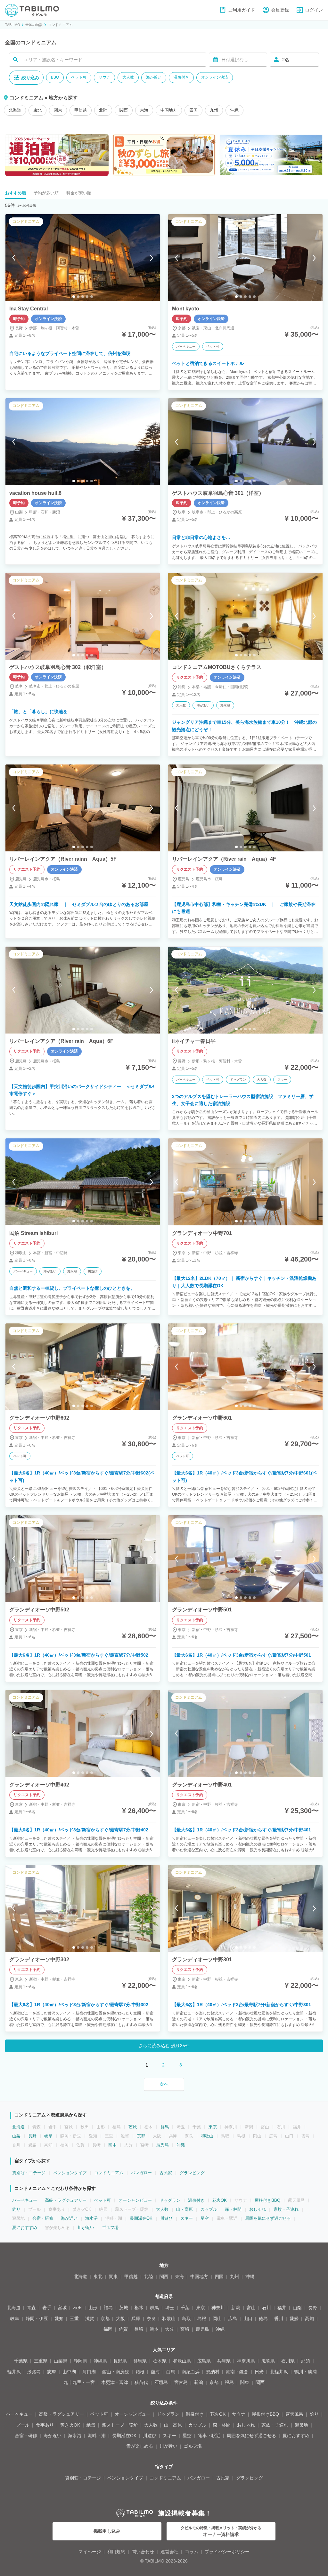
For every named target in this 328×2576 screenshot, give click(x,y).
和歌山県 (182, 2361)
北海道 (15, 110)
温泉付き (181, 77)
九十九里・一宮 (79, 2382)
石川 (266, 2308)
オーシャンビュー (135, 2200)
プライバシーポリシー (227, 2552)
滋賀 (90, 2318)
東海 (144, 110)
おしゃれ (258, 2209)
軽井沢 (14, 2372)
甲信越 (81, 110)
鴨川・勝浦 (306, 2372)
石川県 (288, 2361)
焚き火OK (70, 2425)
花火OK (220, 2200)
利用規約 (116, 2552)
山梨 (16, 2136)
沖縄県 (100, 2361)
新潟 (236, 2308)
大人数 (128, 77)
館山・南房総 (116, 2372)
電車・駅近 (209, 2436)
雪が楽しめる (140, 2446)
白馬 (171, 2372)
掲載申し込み (107, 2531)
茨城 (133, 2127)
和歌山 (207, 2136)
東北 (37, 110)
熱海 (155, 2372)
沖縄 (234, 110)
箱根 (140, 2372)
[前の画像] (14, 258)
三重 (74, 2318)
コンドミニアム (60, 25)
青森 (31, 2308)
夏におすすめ (25, 2228)
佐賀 (123, 2329)
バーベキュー (25, 2200)
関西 (124, 110)
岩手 (47, 2308)
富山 (251, 2308)
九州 (214, 110)
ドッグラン (170, 2200)
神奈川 (218, 2308)
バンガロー (141, 2173)
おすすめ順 (16, 193)
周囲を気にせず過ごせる (268, 2218)
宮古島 (181, 2382)
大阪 (120, 2318)
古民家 (166, 2173)
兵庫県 (224, 2361)
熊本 (112, 2145)
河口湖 (89, 2372)
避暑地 (301, 2425)
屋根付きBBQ (267, 2200)
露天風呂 (294, 2414)
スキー (187, 2218)
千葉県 (21, 2361)
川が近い (86, 2228)
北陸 (103, 110)
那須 (306, 2361)
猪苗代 (141, 2382)
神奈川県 (246, 2361)
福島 (108, 2308)
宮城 (62, 2308)
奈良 (151, 2318)
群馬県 (140, 2361)
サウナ (104, 77)
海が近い (154, 77)
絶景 (91, 2425)
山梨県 (61, 2361)
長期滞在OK (141, 2218)
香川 (279, 2318)
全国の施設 (34, 25)
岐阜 (48, 2136)
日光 (259, 2372)
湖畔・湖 (97, 2436)
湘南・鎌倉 (237, 2372)
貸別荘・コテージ (29, 2173)
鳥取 (186, 2318)
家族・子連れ (286, 2209)
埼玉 (170, 2308)
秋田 (78, 2308)
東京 (213, 2127)
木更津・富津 (115, 2382)
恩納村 (213, 2372)
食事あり (45, 2425)
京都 (141, 2136)
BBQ (55, 77)
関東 (58, 110)
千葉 (185, 2308)
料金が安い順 (79, 193)
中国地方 (169, 110)
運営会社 (169, 2552)
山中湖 (69, 2372)
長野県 (120, 2361)
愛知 (59, 2318)
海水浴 (91, 2218)
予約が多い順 (46, 193)
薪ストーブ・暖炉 (120, 2425)
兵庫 (136, 2318)
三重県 (41, 2361)
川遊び (166, 2218)
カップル (209, 2209)
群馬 (165, 2127)
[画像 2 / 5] (78, 297)
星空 (205, 2218)
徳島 (263, 2318)
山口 (248, 2318)
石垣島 (161, 2382)
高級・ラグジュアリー (66, 2200)
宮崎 (185, 2329)
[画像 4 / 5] (87, 297)
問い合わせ (143, 2552)
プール (23, 2425)
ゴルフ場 (110, 2228)
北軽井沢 (279, 2372)
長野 (32, 2136)
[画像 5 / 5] (92, 297)
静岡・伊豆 (37, 2318)
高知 (309, 2318)
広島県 (204, 2361)
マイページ (90, 2552)
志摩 (52, 2372)
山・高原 (184, 2209)
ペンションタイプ (70, 2173)
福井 (282, 2308)
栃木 (139, 2308)
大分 (169, 2329)
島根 (202, 2318)
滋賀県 (268, 2361)
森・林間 (233, 2209)
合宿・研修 (43, 2218)
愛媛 (294, 2318)
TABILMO (13, 25)
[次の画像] (152, 258)
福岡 (108, 2329)
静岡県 (80, 2361)
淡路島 (34, 2372)
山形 (93, 2308)
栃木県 (160, 2361)
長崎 (139, 2329)
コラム (192, 2552)
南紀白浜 (191, 2372)
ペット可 (79, 77)
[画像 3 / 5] (83, 297)
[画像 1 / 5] (74, 297)
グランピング (192, 2173)
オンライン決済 (215, 77)
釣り (16, 2209)
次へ (164, 2084)
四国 (193, 110)
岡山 (217, 2318)
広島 (233, 2318)
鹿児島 (163, 2145)
